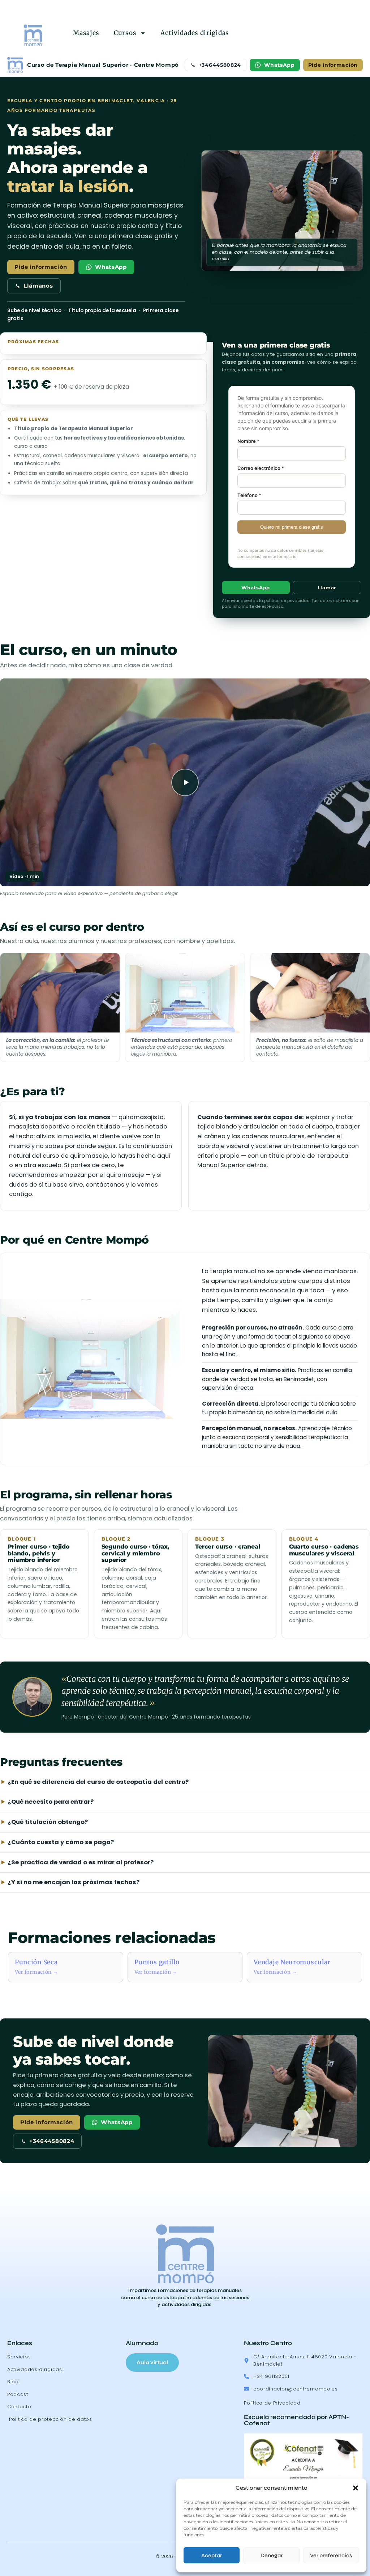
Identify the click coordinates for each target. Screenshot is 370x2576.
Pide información (333, 65)
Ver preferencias (331, 2555)
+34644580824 (220, 65)
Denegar (272, 2555)
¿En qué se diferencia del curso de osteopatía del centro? (98, 1782)
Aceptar (212, 2555)
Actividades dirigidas (195, 33)
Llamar (327, 588)
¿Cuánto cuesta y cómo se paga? (61, 1842)
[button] (356, 2488)
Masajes (86, 33)
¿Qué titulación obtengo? (48, 1822)
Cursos (125, 33)
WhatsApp (279, 65)
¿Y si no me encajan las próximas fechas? (74, 1882)
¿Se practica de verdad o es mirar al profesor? (81, 1862)
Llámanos (38, 286)
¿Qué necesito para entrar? (51, 1802)
